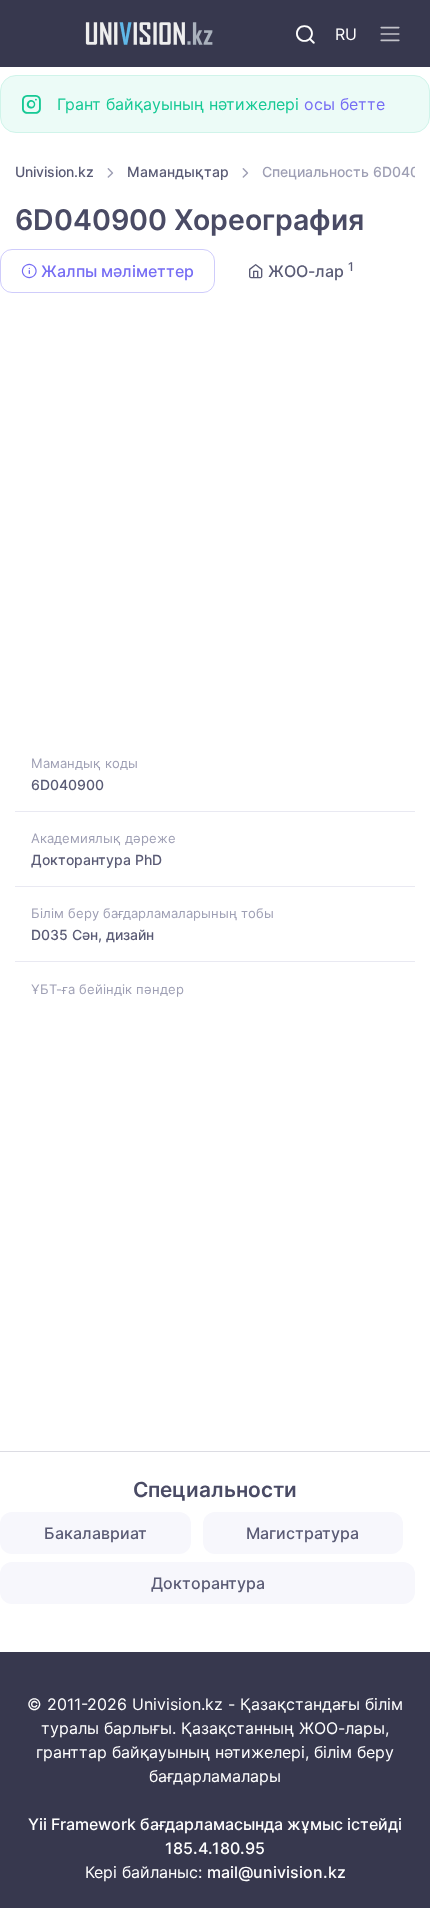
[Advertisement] (215, 527)
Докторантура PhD (96, 859)
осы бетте (344, 104)
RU (346, 34)
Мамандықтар (178, 171)
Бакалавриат (95, 1533)
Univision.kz (54, 171)
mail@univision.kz (276, 1872)
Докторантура (208, 1583)
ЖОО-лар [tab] (309, 270)
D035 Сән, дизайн (92, 934)
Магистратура (302, 1533)
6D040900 (67, 784)
